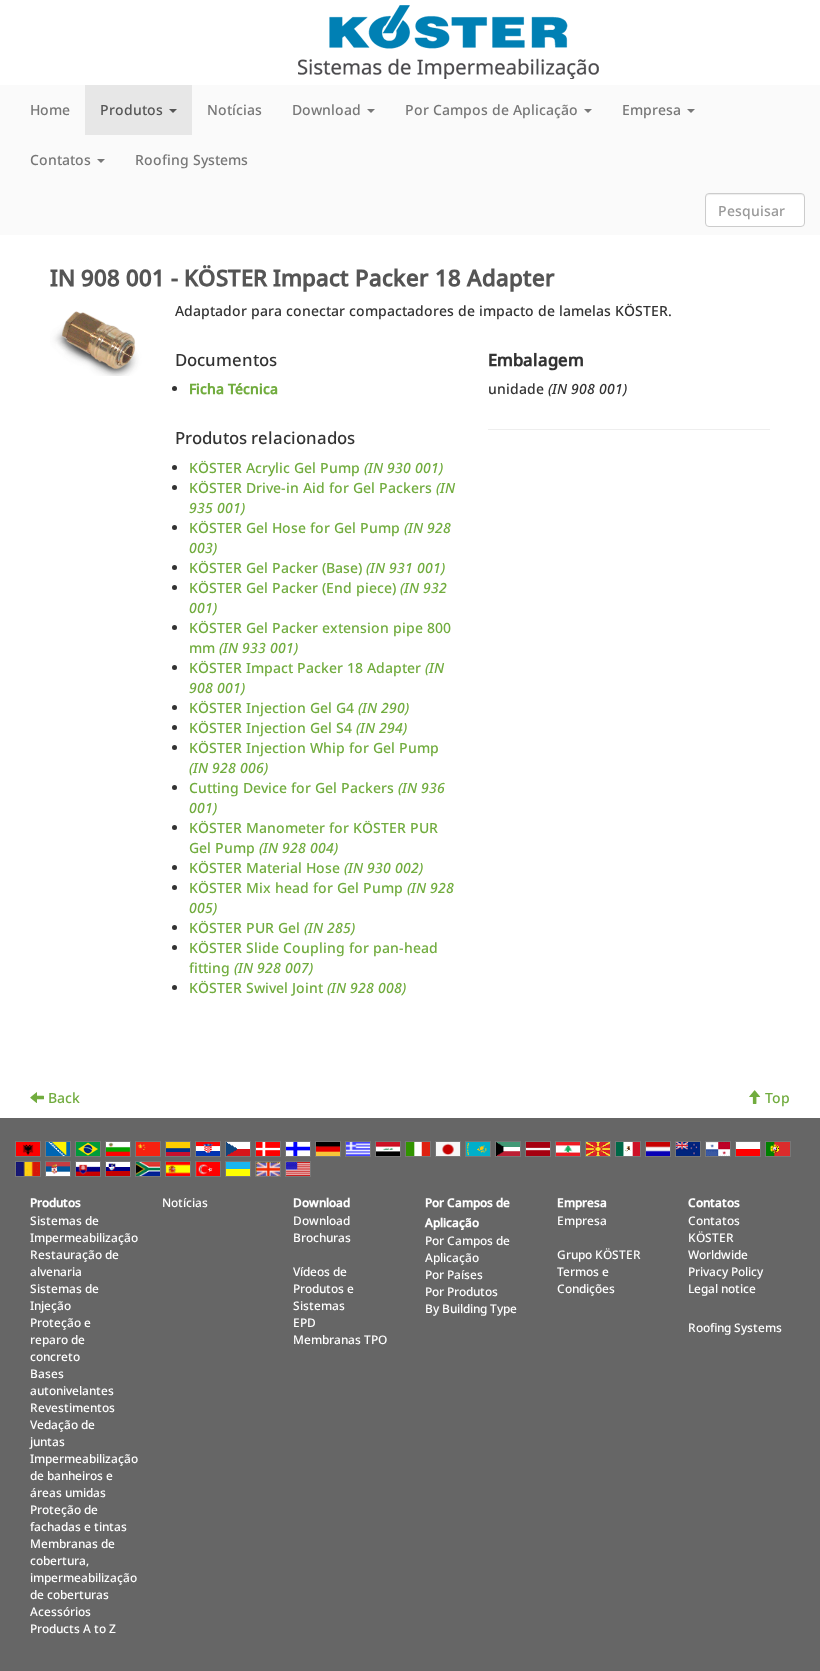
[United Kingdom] (270, 1167)
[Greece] (360, 1147)
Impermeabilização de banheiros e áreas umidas (84, 1475)
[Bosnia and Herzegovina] (60, 1147)
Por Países (454, 1274)
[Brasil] (90, 1147)
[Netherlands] (660, 1147)
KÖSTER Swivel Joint (297, 987)
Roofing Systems (191, 159)
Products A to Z (73, 1628)
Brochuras (322, 1237)
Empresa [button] (653, 109)
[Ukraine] (240, 1167)
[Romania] (30, 1167)
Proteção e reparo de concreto (60, 1339)
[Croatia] (210, 1147)
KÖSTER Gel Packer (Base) (317, 567)
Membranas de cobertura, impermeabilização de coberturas (83, 1568)
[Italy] (420, 1147)
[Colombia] (180, 1147)
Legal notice (722, 1288)
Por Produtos (461, 1291)
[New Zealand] (690, 1147)
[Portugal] (780, 1147)
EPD (304, 1322)
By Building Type (471, 1308)
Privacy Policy (725, 1271)
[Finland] (300, 1147)
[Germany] (330, 1147)
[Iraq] (390, 1147)
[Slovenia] (120, 1167)
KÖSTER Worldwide (718, 1245)
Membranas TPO (340, 1339)
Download (321, 1220)
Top (775, 1097)
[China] (150, 1147)
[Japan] (450, 1147)
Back (62, 1097)
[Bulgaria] (120, 1147)
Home (50, 109)
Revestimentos (72, 1407)
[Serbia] (60, 1167)
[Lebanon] (570, 1147)
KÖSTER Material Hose (306, 867)
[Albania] (30, 1147)
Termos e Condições (586, 1279)
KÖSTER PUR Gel (272, 927)
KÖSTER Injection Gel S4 (298, 727)
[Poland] (750, 1147)
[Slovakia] (90, 1167)
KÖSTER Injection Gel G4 (299, 707)
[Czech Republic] (240, 1147)
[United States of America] (300, 1167)
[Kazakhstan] (480, 1147)
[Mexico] (630, 1147)
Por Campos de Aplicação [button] (493, 109)
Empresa (582, 1220)
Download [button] (328, 109)
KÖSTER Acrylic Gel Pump (316, 467)
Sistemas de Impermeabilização (84, 1228)
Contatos (714, 1220)
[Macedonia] (600, 1147)
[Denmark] (270, 1147)
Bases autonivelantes (72, 1381)
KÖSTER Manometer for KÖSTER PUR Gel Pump (313, 837)
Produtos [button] (133, 109)
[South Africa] (150, 1167)
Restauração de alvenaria (74, 1262)
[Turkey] (210, 1167)
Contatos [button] (62, 159)
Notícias (234, 109)
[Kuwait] (510, 1147)
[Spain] (180, 1167)
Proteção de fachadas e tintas (78, 1517)
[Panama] (720, 1147)
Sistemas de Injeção (64, 1296)
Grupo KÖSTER (599, 1254)
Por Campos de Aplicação (467, 1248)
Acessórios (60, 1611)
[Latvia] (540, 1147)
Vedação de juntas (62, 1432)
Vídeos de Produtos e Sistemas (323, 1288)
